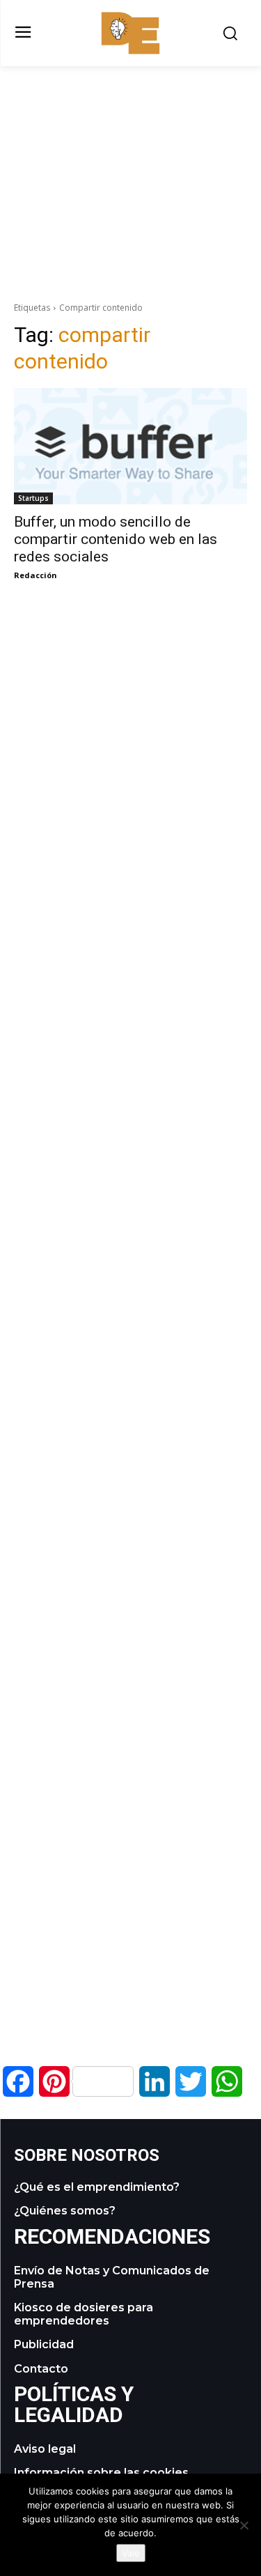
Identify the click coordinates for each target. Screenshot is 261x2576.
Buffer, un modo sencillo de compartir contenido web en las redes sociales (116, 539)
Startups (33, 498)
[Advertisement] (131, 164)
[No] (244, 2525)
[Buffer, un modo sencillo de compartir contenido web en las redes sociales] (130, 447)
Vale (131, 2553)
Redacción (35, 575)
